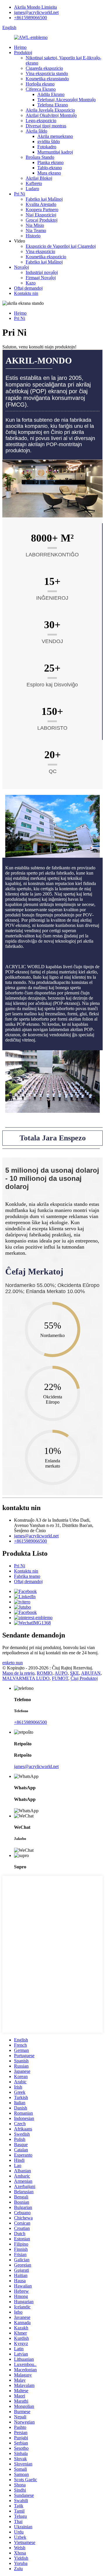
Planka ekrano (50, 162)
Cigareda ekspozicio (44, 68)
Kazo (31, 283)
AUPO (61, 1673)
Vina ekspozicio (40, 251)
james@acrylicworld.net (36, 12)
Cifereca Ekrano (41, 89)
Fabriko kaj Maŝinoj (44, 199)
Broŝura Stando (40, 157)
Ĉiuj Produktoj (84, 1678)
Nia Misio (35, 225)
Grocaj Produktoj (42, 220)
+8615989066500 (30, 18)
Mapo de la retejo (18, 1673)
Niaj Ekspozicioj (41, 215)
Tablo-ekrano (50, 168)
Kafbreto (34, 183)
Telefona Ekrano (53, 105)
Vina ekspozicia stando (47, 73)
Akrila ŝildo (36, 131)
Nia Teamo (36, 230)
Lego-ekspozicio (41, 121)
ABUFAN (91, 1673)
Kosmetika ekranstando (47, 79)
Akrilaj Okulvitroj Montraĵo (51, 115)
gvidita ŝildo (49, 141)
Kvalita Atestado (41, 204)
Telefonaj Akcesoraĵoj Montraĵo (66, 100)
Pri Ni (20, 194)
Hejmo (20, 47)
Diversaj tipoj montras (46, 126)
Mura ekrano (49, 173)
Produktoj (23, 52)
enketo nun (13, 1663)
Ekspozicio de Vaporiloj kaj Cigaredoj (61, 246)
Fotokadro (47, 147)
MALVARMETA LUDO (26, 1678)
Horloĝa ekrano (40, 84)
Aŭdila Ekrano (51, 94)
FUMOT (60, 1678)
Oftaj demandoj (28, 288)
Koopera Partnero (42, 210)
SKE (75, 1673)
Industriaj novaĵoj (42, 272)
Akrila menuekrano (55, 136)
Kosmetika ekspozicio (46, 257)
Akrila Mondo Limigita (35, 7)
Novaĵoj (21, 267)
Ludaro (32, 189)
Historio (33, 236)
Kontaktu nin (26, 293)
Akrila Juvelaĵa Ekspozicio (50, 110)
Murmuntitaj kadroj (55, 152)
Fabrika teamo (27, 1576)
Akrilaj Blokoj (39, 178)
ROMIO (45, 1673)
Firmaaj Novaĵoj (41, 278)
